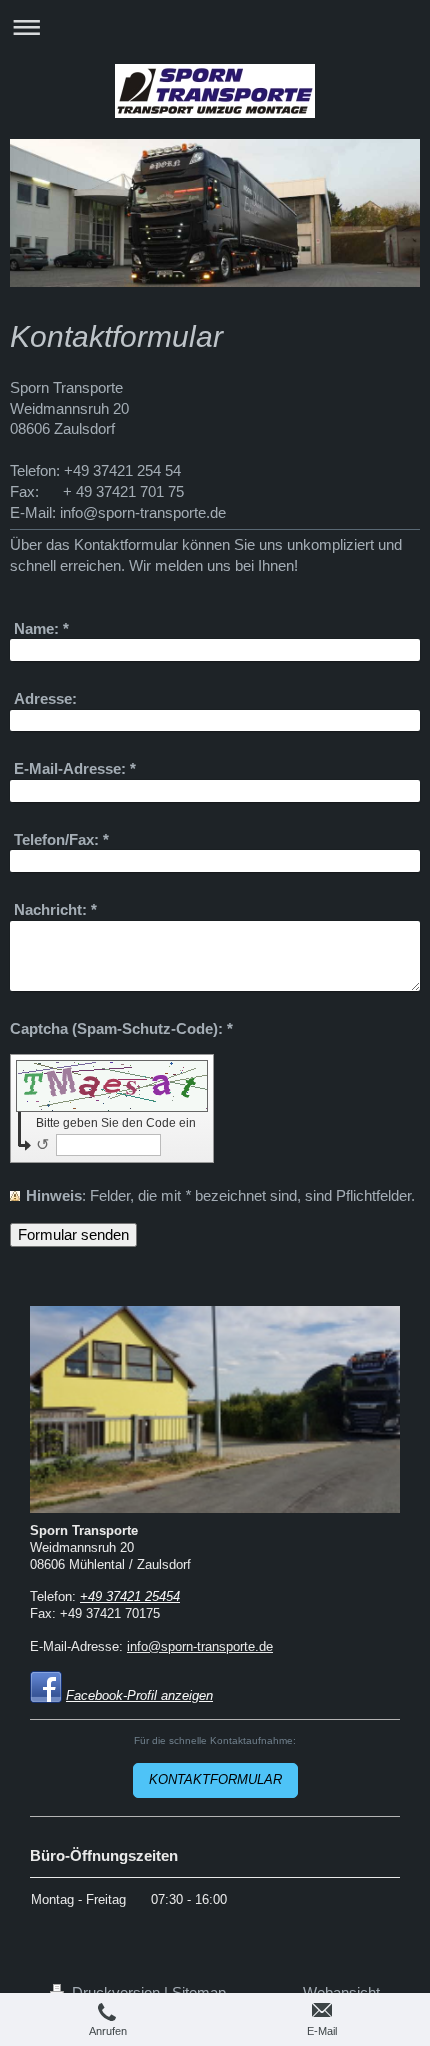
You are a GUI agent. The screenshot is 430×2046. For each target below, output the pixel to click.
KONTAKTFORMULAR (215, 1780)
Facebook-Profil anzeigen (139, 1696)
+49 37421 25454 (130, 1597)
